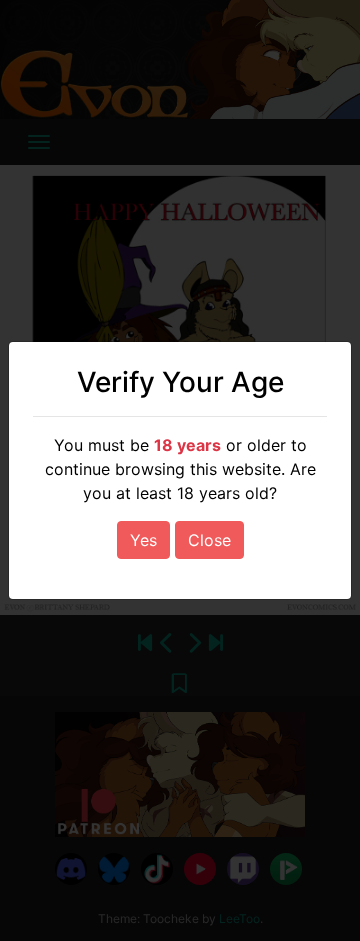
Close (209, 540)
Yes (143, 540)
